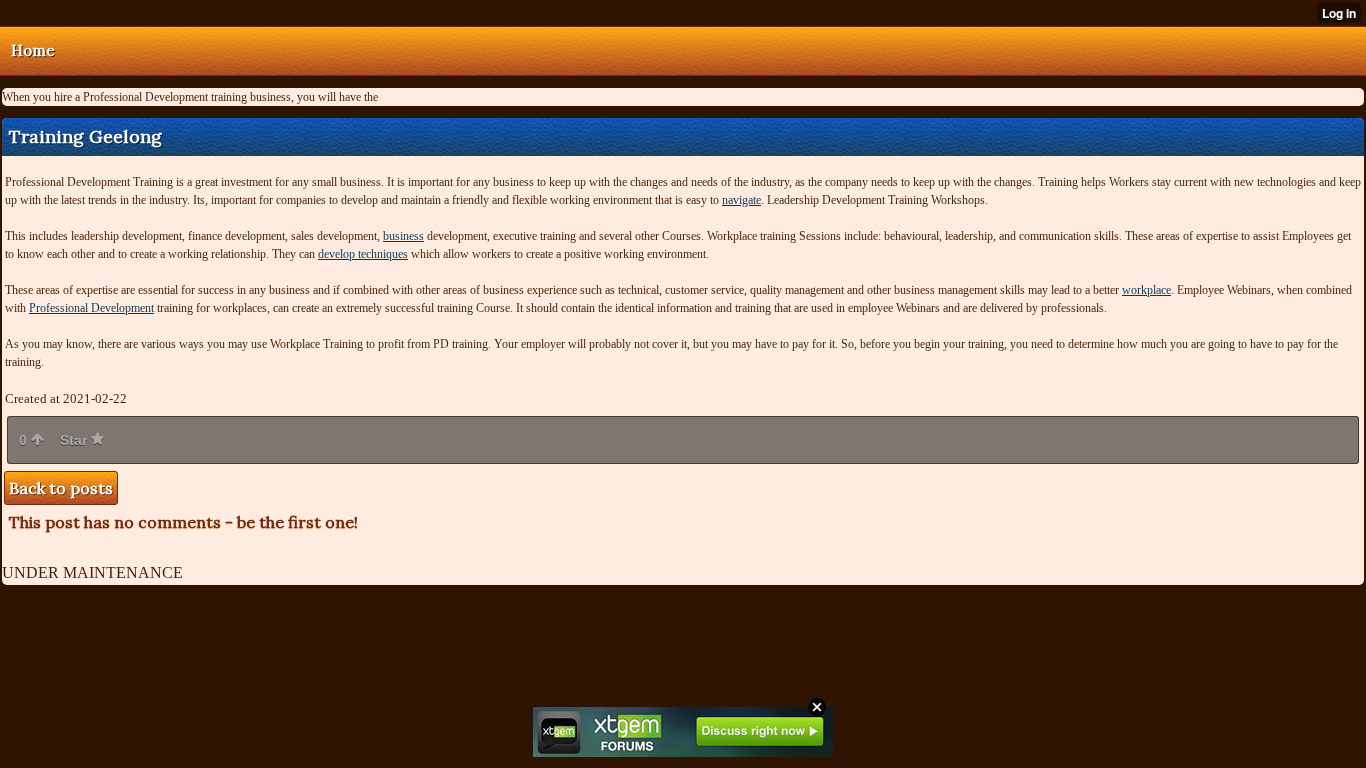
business (403, 236)
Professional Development (91, 308)
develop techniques (363, 254)
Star (75, 440)
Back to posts (61, 488)
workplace (1146, 290)
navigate (741, 200)
